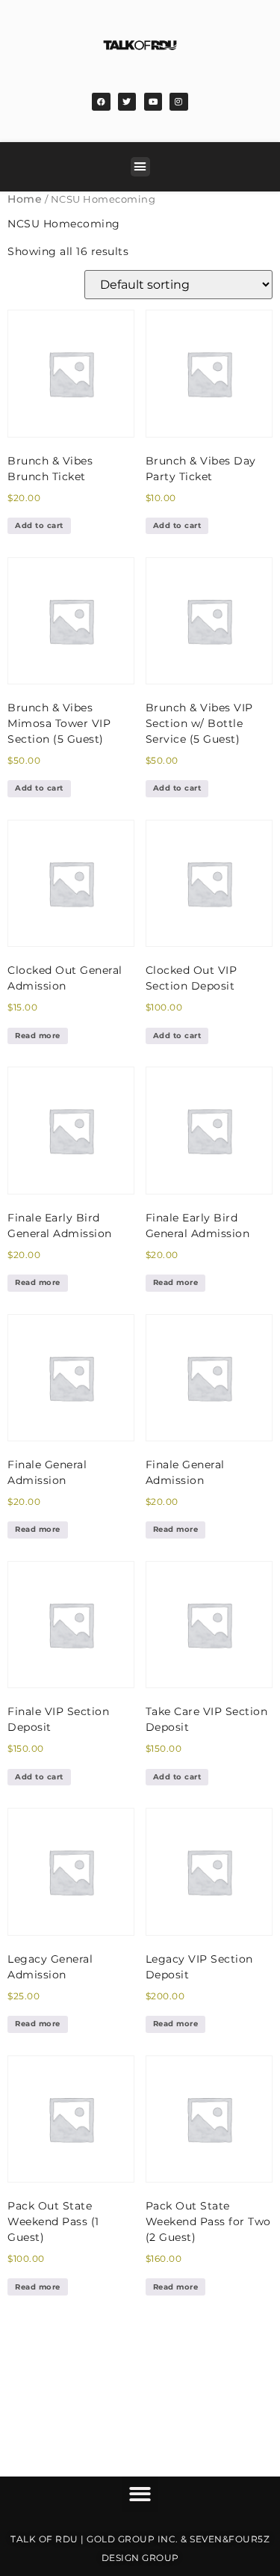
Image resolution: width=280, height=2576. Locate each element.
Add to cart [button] (39, 525)
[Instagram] (178, 102)
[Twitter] (127, 102)
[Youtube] (153, 102)
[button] (140, 167)
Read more (38, 1036)
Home (25, 199)
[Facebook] (101, 102)
